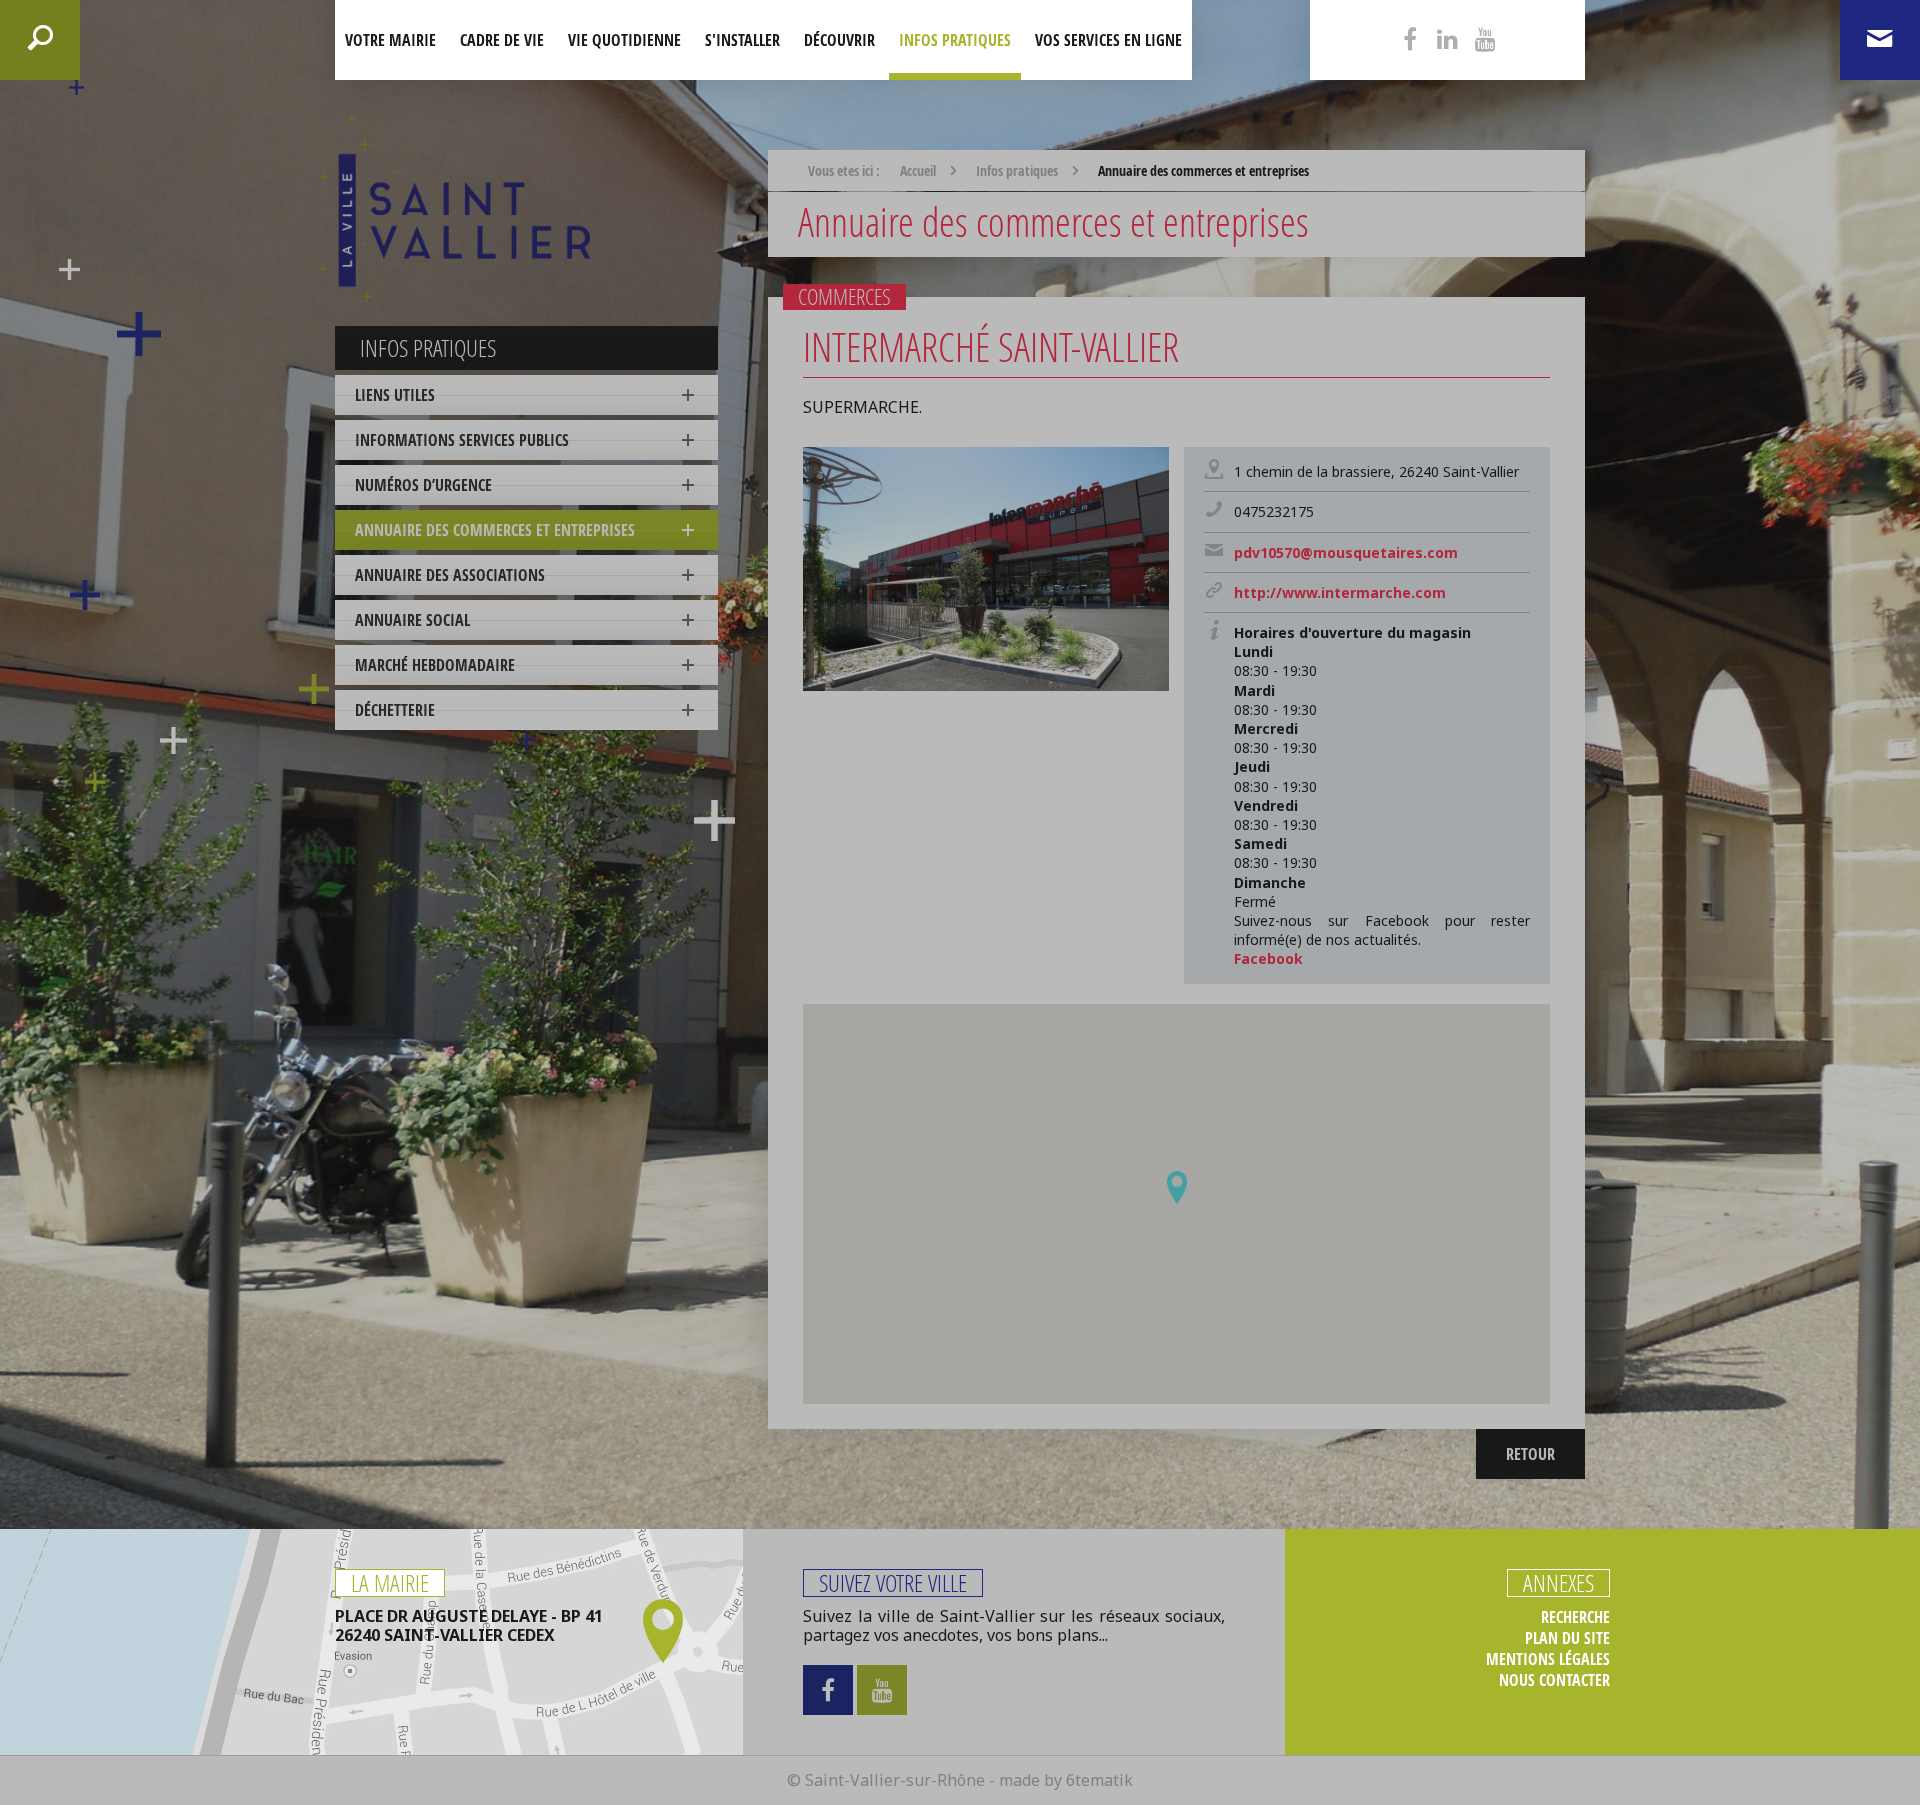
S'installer (742, 40)
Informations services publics (462, 440)
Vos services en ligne (1108, 40)
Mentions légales (1548, 1659)
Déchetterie (395, 710)
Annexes (1558, 1583)
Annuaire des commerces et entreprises (495, 530)
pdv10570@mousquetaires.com (1346, 552)
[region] (1176, 1204)
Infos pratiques (955, 40)
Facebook (1268, 958)
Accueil (918, 170)
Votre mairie (390, 40)
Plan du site (1567, 1638)
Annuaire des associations (450, 575)
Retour (1530, 1454)
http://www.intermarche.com (1340, 592)
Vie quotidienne (624, 40)
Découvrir (839, 40)
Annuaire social (412, 620)
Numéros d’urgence (423, 485)
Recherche (1575, 1617)
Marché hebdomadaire (435, 665)
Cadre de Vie (502, 40)
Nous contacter (1554, 1680)
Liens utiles (395, 395)
